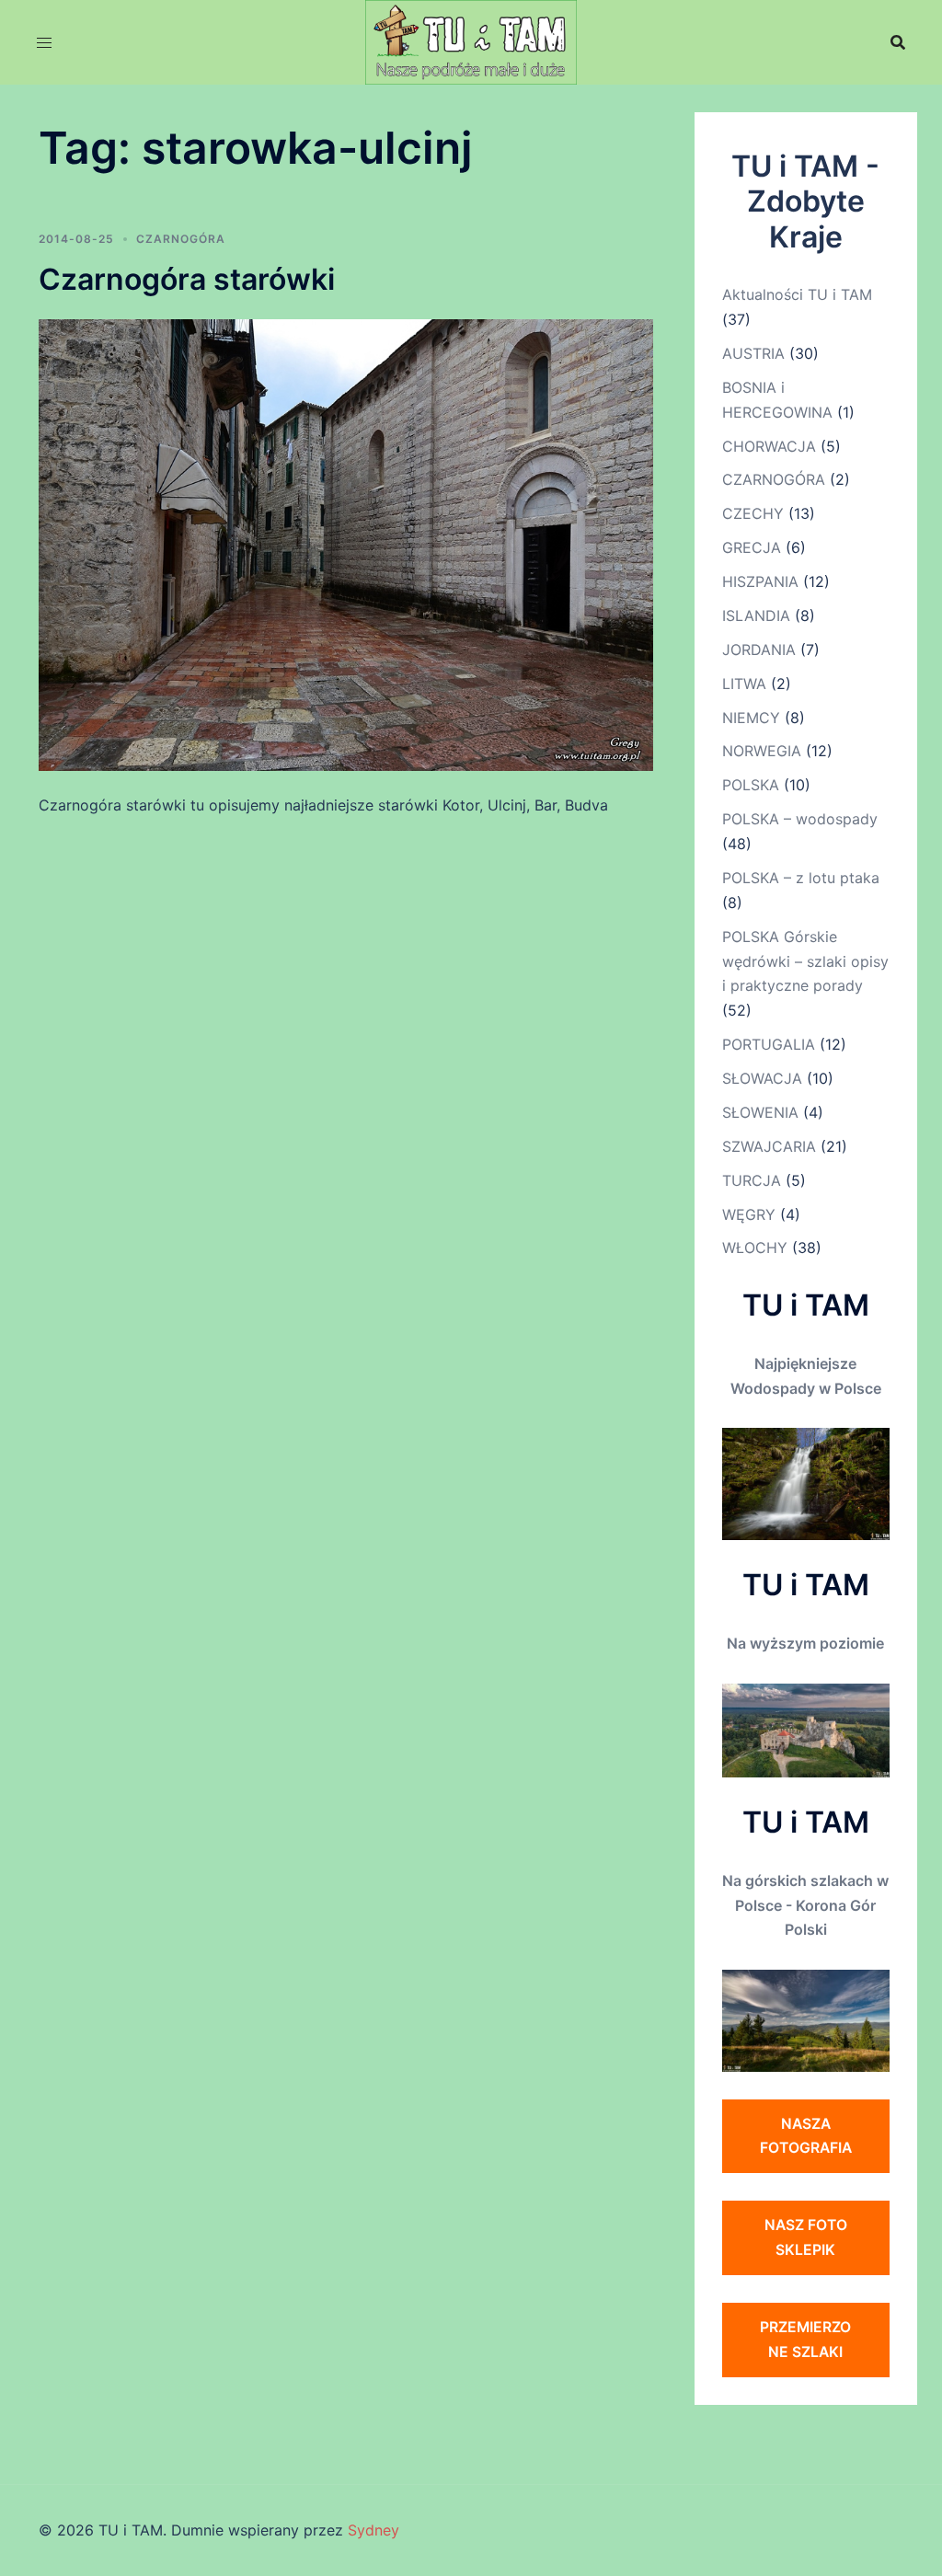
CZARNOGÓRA (181, 239)
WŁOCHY (755, 1248)
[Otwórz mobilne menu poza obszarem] (44, 43)
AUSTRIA (753, 353)
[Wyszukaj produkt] (898, 42)
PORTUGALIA (769, 1044)
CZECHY (753, 513)
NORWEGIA (762, 751)
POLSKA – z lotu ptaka (801, 878)
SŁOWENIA (760, 1112)
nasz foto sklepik (806, 2237)
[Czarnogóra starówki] (346, 544)
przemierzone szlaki (805, 2339)
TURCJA (752, 1180)
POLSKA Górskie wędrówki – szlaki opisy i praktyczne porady (805, 961)
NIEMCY (751, 718)
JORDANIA (759, 650)
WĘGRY (749, 1214)
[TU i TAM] (471, 40)
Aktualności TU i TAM (797, 294)
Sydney (373, 2530)
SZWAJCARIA (769, 1146)
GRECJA (752, 547)
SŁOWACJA (762, 1078)
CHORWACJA (769, 446)
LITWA (744, 684)
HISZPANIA (760, 581)
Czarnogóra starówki (187, 279)
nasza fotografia (806, 2136)
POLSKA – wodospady (800, 819)
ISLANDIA (756, 615)
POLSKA (751, 785)
